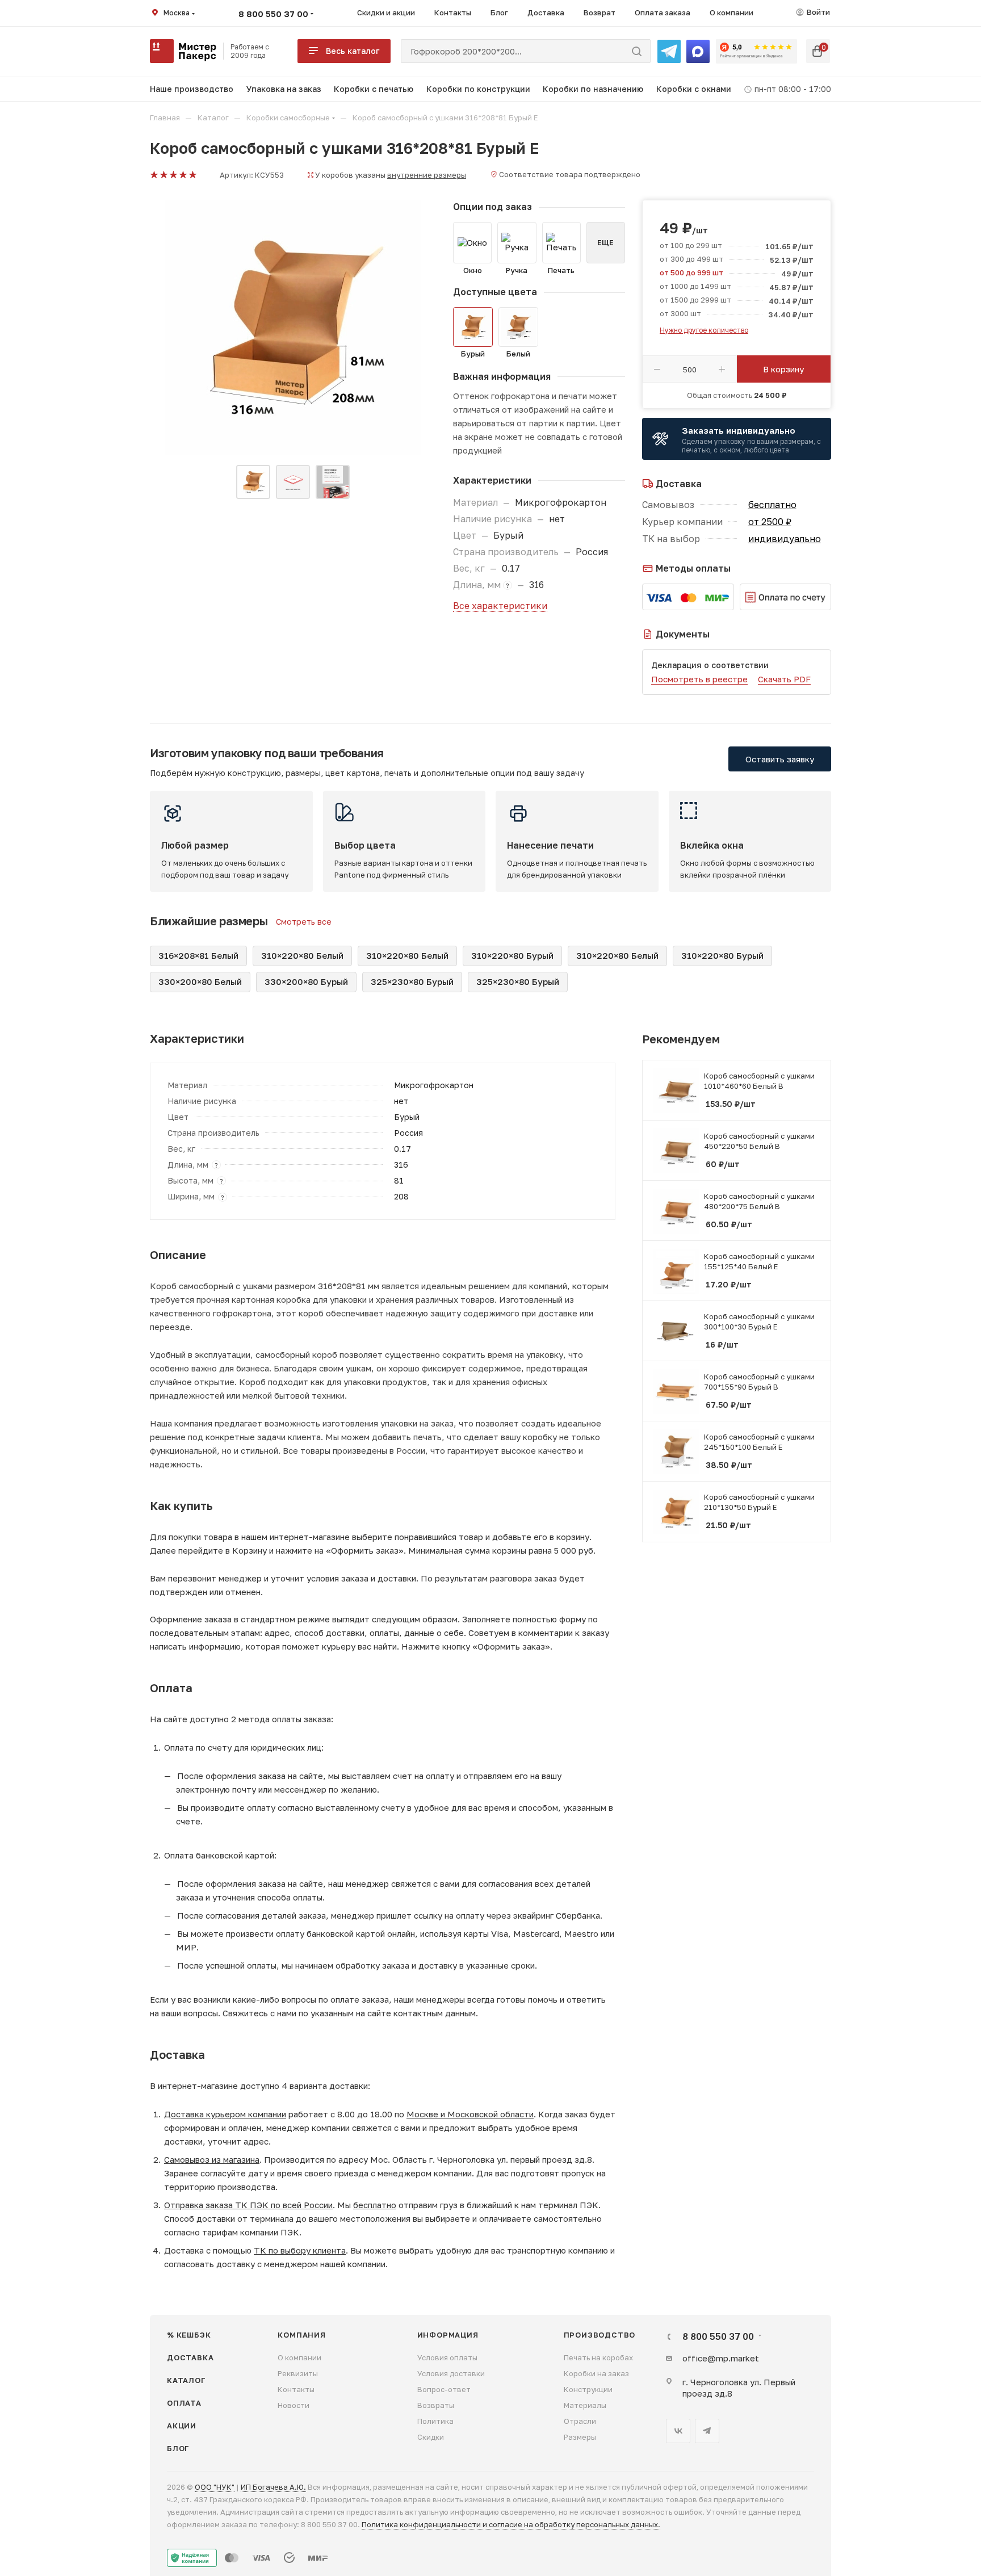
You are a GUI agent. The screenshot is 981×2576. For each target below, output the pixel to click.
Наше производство (192, 89)
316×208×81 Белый (198, 955)
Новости (294, 2405)
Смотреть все (304, 922)
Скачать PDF (784, 679)
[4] (183, 175)
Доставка (190, 2357)
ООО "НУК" (215, 2487)
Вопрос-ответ (444, 2389)
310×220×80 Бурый (512, 955)
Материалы (585, 2405)
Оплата (184, 2403)
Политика (435, 2421)
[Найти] (637, 51)
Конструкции (588, 2389)
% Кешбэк (189, 2335)
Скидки (431, 2437)
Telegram (707, 2431)
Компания (301, 2335)
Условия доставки (451, 2373)
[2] (163, 175)
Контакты (296, 2389)
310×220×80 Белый (302, 955)
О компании (299, 2357)
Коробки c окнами (694, 89)
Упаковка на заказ (284, 89)
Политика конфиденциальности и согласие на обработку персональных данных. (511, 2524)
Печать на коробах (598, 2357)
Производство (600, 2335)
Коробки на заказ (596, 2373)
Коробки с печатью (374, 89)
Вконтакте (678, 2431)
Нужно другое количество (704, 330)
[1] (154, 175)
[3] (173, 175)
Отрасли (580, 2421)
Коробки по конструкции (478, 89)
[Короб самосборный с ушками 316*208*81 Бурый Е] (293, 328)
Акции (182, 2426)
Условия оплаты (447, 2357)
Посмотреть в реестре (699, 679)
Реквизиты (298, 2373)
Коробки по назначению (593, 89)
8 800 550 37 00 (273, 14)
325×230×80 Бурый (412, 981)
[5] (192, 175)
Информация (448, 2335)
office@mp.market (721, 2358)
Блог (178, 2448)
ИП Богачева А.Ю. (273, 2487)
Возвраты (436, 2405)
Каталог (186, 2380)
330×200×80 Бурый (306, 981)
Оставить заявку (780, 759)
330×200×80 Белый (200, 981)
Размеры (580, 2437)
